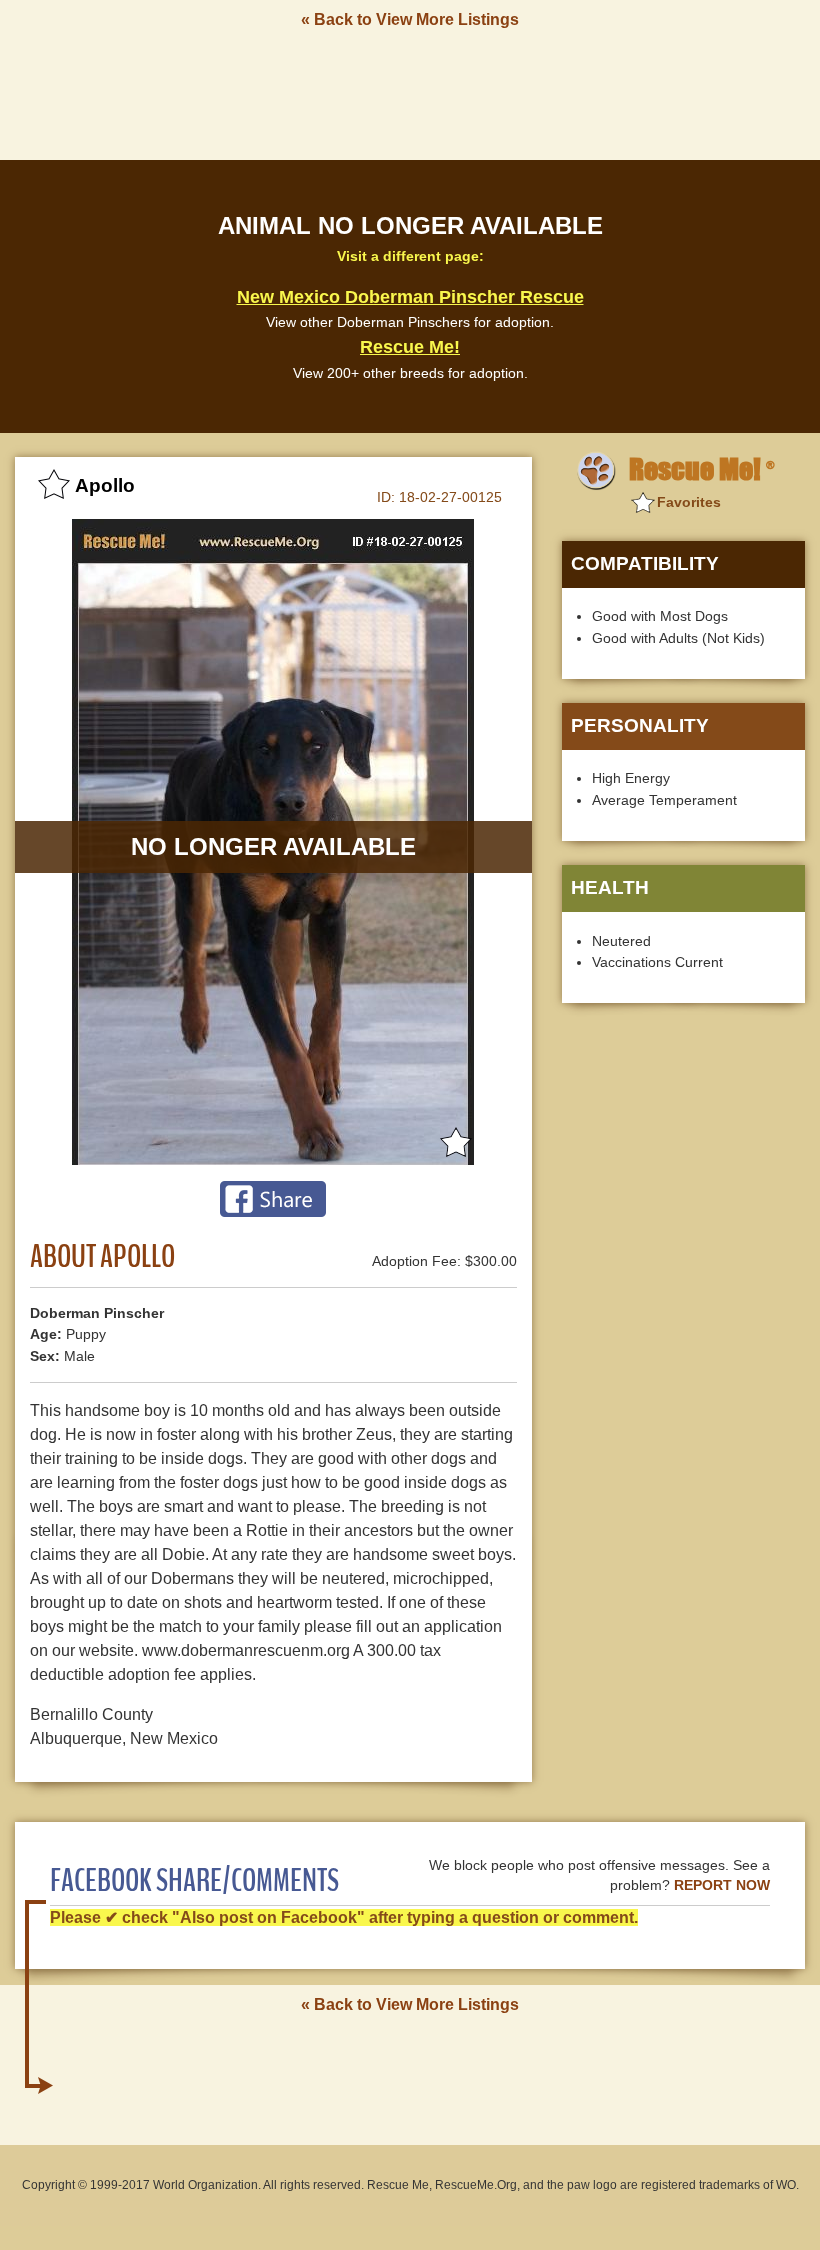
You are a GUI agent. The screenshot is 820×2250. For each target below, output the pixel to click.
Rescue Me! (410, 347)
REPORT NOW (722, 1885)
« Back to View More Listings (410, 19)
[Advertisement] (410, 93)
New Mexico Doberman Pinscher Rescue (410, 297)
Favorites (689, 502)
